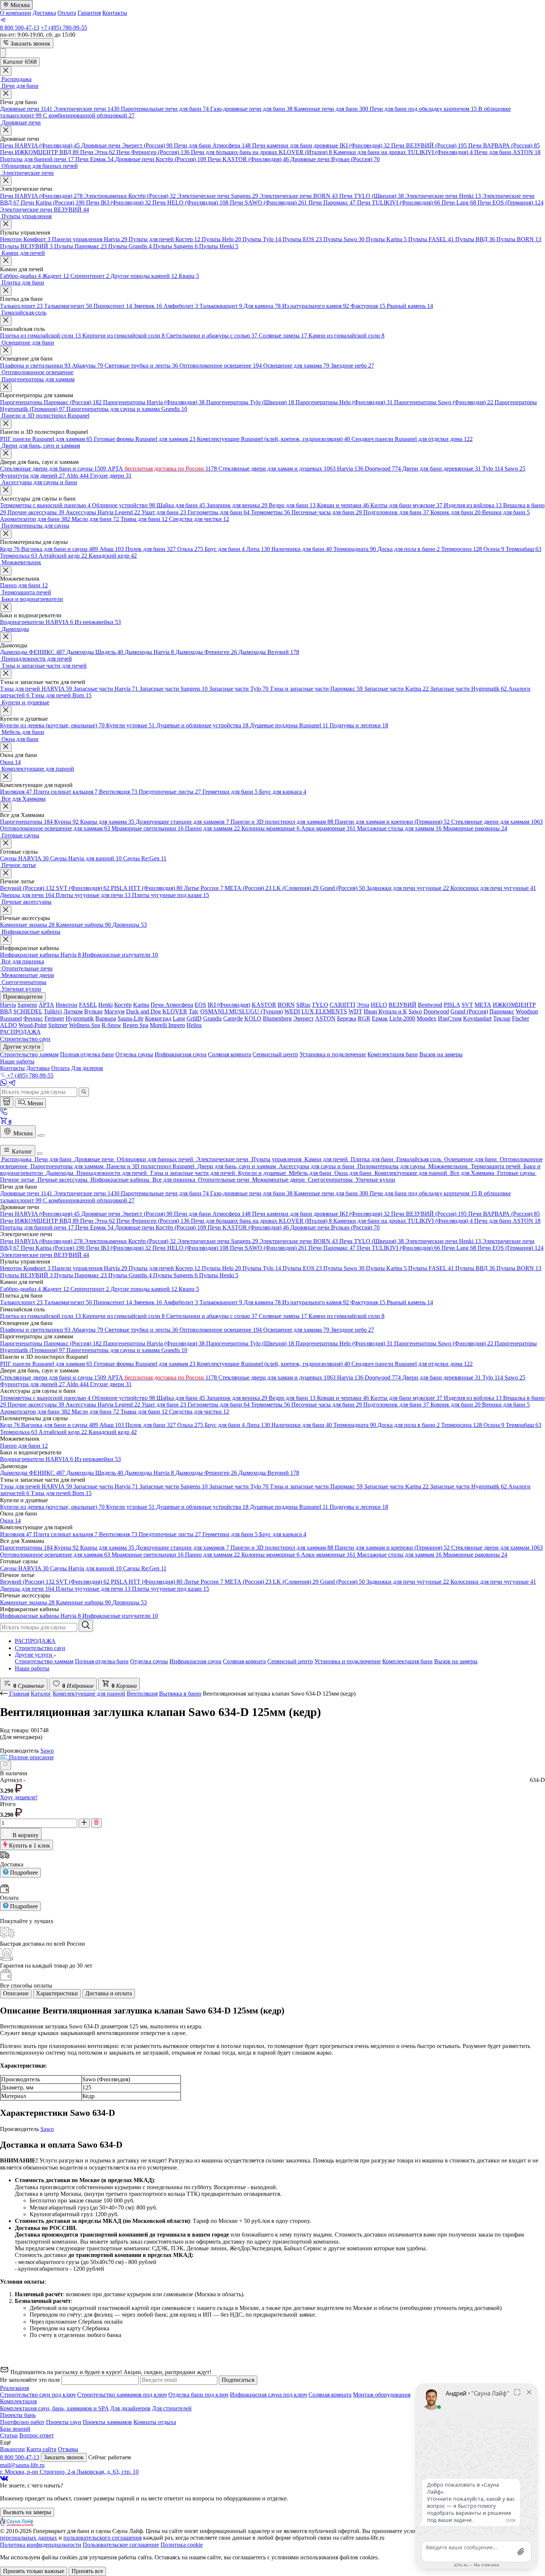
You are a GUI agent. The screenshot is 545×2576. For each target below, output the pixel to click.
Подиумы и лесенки (359, 725)
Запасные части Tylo (239, 689)
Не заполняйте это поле (31, 2380)
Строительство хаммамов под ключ (122, 2395)
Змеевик (148, 306)
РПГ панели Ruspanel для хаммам (46, 439)
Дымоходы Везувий (269, 652)
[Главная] (7, 1102)
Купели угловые (130, 725)
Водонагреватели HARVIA (37, 622)
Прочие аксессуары (36, 512)
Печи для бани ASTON (507, 152)
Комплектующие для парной (89, 1694)
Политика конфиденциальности (41, 2545)
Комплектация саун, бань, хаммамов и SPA (54, 2408)
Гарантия (89, 13)
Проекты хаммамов (107, 2422)
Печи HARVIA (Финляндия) (40, 145)
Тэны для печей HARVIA (36, 689)
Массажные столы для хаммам (399, 828)
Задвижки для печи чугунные (408, 888)
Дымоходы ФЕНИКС (32, 652)
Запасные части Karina (396, 689)
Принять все (87, 2571)
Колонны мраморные (270, 828)
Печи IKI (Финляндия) (118, 203)
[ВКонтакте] (4, 2479)
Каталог (21, 1151)
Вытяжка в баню (180, 1694)
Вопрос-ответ (37, 2435)
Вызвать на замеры (27, 2512)
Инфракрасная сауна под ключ (268, 2395)
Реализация (14, 2388)
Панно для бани (24, 585)
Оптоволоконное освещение (221, 366)
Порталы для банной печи (37, 159)
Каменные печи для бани (331, 109)
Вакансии (12, 2449)
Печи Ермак (94, 159)
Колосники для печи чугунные (493, 888)
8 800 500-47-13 (20, 28)
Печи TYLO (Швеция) (371, 196)
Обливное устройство (123, 505)
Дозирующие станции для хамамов (182, 822)
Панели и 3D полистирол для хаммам (282, 822)
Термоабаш (523, 549)
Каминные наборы (83, 925)
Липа (258, 549)
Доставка (44, 13)
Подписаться (238, 2380)
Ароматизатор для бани (35, 519)
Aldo (77, 476)
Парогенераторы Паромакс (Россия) (51, 402)
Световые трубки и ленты (141, 366)
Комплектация (18, 2401)
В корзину (25, 1835)
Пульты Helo (221, 239)
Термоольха (19, 556)
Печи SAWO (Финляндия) (268, 203)
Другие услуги (34, 1655)
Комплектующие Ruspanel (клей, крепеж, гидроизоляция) (273, 439)
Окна (10, 762)
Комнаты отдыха (155, 2422)
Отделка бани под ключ (198, 2395)
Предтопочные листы (170, 792)
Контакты (115, 13)
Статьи (9, 2435)
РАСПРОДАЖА (35, 1641)
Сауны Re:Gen (145, 858)
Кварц (189, 276)
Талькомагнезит (68, 306)
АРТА (162, 469)
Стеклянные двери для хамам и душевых (277, 469)
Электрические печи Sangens (218, 196)
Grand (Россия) (342, 888)
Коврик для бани (455, 512)
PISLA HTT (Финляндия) (147, 888)
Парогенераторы (26, 822)
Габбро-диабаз (20, 276)
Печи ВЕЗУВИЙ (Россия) (429, 145)
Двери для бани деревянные (442, 469)
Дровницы (130, 925)
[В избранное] (6, 1765)
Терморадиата (355, 549)
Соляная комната (244, 1661)
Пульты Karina (386, 239)
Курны (66, 822)
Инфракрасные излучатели (120, 955)
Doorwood (383, 469)
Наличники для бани (302, 549)
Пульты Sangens (175, 246)
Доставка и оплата (109, 1993)
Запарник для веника (237, 505)
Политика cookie (182, 2545)
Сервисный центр (290, 1661)
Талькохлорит (21, 306)
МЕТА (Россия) (248, 888)
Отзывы (68, 2449)
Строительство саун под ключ (38, 2395)
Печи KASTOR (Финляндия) (248, 159)
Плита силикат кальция (65, 792)
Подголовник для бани (396, 512)
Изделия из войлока (473, 505)
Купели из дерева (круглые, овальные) (52, 725)
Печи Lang (459, 203)
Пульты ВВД (475, 239)
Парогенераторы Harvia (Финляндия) (154, 402)
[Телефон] (4, 1113)
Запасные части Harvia (106, 689)
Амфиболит (181, 306)
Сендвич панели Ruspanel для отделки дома (412, 439)
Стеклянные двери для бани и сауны (53, 469)
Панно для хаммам (212, 828)
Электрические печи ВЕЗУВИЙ (44, 210)
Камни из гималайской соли (346, 336)
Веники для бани (506, 512)
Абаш (112, 549)
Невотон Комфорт (25, 239)
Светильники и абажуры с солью (212, 336)
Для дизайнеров (130, 2408)
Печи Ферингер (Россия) (153, 152)
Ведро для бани (292, 505)
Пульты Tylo (262, 239)
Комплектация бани (407, 1661)
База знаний (15, 2429)
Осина (494, 549)
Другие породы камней (144, 276)
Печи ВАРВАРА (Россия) (504, 145)
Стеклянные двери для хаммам (497, 822)
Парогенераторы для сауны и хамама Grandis (127, 409)
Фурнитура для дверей (32, 476)
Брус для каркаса (283, 792)
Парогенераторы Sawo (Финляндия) (444, 402)
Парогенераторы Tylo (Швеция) (250, 402)
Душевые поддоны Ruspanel (289, 725)
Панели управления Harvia (90, 239)
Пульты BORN (519, 239)
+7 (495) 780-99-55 (64, 28)
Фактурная (368, 306)
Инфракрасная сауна (195, 1661)
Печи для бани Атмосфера (212, 145)
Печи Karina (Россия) (53, 203)
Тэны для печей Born (61, 695)
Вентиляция (118, 792)
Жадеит (56, 276)
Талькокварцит (221, 306)
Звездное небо (352, 366)
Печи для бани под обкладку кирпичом (423, 109)
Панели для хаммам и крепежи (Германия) (392, 822)
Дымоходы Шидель (95, 652)
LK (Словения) (296, 888)
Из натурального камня (316, 306)
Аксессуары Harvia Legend (103, 512)
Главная (19, 1694)
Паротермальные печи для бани (165, 109)
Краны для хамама (107, 822)
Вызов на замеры (456, 1661)
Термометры (270, 512)
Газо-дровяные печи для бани (251, 109)
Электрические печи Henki (443, 196)
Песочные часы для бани (327, 512)
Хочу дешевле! (19, 1797)
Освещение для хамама (296, 366)
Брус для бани (225, 549)
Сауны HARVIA (24, 858)
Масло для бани (95, 519)
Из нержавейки (98, 622)
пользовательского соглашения (103, 2538)
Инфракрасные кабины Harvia (40, 955)
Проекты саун (64, 2422)
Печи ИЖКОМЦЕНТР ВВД (39, 152)
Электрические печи (87, 109)
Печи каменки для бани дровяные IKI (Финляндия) (321, 145)
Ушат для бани (164, 512)
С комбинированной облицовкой (89, 115)
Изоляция (16, 792)
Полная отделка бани (102, 1661)
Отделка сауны (149, 1661)
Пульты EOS (302, 239)
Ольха (190, 549)
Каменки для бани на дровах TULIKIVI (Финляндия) (403, 152)
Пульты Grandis (130, 246)
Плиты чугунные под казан (171, 895)
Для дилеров (87, 1068)
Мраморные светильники (148, 828)
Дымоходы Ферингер (206, 652)
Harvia (350, 469)
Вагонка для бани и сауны (60, 549)
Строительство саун (40, 1648)
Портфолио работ (22, 2422)
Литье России (204, 888)
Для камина (262, 306)
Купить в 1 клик (29, 1845)
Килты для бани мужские (406, 505)
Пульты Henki (219, 246)
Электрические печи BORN (299, 196)
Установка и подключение (348, 1661)
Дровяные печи (26, 109)
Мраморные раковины (475, 828)
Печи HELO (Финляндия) (190, 203)
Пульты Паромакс (80, 246)
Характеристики (57, 1993)
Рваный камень (410, 306)
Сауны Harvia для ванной (86, 858)
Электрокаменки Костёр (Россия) (130, 196)
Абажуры (87, 366)
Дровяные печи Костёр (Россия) (161, 159)
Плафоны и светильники (35, 366)
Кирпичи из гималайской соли (123, 336)
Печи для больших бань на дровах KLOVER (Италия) (261, 152)
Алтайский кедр (63, 556)
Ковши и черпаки (343, 505)
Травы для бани (144, 519)
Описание (16, 1993)
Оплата (67, 13)
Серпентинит (90, 276)
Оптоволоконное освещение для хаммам (55, 828)
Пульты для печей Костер (164, 239)
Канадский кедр (113, 556)
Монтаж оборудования (382, 2395)
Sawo (515, 469)
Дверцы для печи (27, 895)
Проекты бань (18, 2415)
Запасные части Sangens (174, 689)
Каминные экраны (27, 925)
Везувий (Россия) (27, 888)
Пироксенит (113, 306)
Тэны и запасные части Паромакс (316, 689)
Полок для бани (151, 549)
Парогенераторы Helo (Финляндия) (344, 402)
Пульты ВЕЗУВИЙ (26, 246)
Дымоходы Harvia (149, 652)
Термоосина (462, 549)
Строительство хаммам (44, 1661)
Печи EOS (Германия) (511, 203)
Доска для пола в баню (409, 549)
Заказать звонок (30, 44)
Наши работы (32, 1668)
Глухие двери (111, 476)
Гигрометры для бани (219, 512)
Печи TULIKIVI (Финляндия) (399, 203)
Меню (34, 1103)
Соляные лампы (283, 336)
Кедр (10, 549)
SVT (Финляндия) (83, 888)
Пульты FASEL (431, 239)
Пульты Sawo (344, 239)
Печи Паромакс (332, 203)
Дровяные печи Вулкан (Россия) (335, 159)
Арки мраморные (328, 828)
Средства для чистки (199, 519)
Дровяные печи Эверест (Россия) (127, 145)
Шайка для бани (181, 505)
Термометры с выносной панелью (45, 505)
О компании (16, 13)
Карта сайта (41, 2449)
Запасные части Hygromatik (468, 689)
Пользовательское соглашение (121, 2545)
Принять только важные (34, 2571)
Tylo (493, 469)
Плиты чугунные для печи (93, 895)
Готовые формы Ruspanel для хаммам (145, 439)
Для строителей (172, 2408)
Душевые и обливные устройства (202, 725)
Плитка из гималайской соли (40, 336)
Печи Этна (98, 152)
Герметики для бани (230, 792)
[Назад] (5, 1694)
